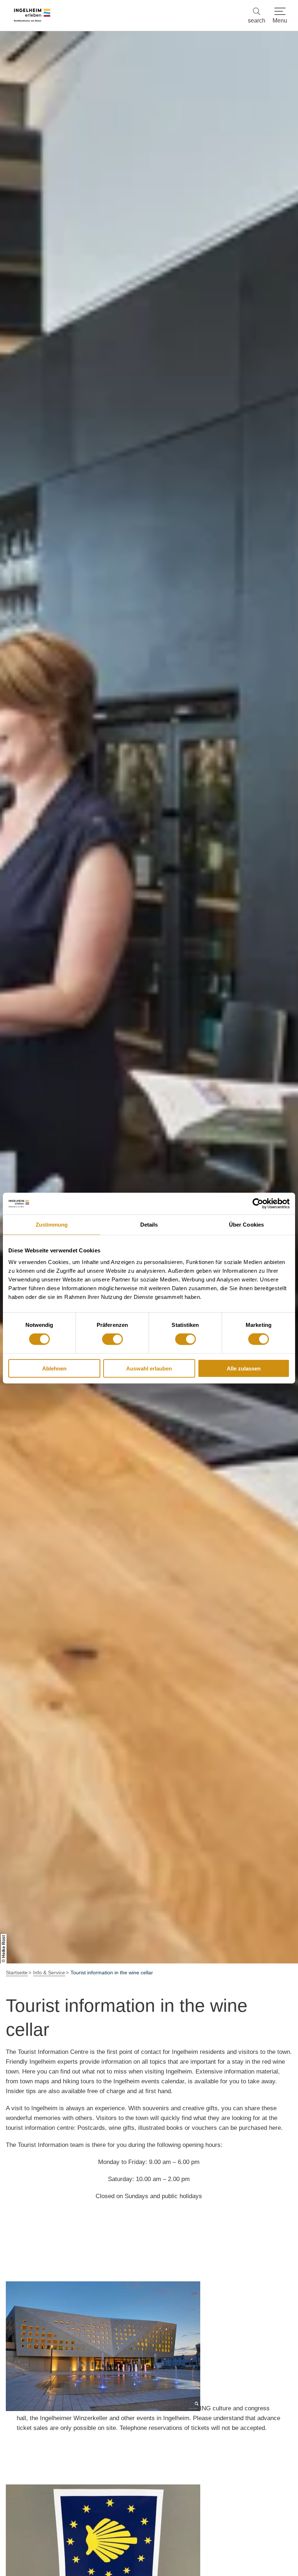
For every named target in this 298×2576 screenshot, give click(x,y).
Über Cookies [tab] (246, 1225)
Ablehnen (54, 1368)
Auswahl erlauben (149, 1368)
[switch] (112, 1339)
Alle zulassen (244, 1368)
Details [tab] (149, 1225)
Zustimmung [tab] (52, 1225)
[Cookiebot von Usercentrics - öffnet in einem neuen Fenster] (258, 1204)
